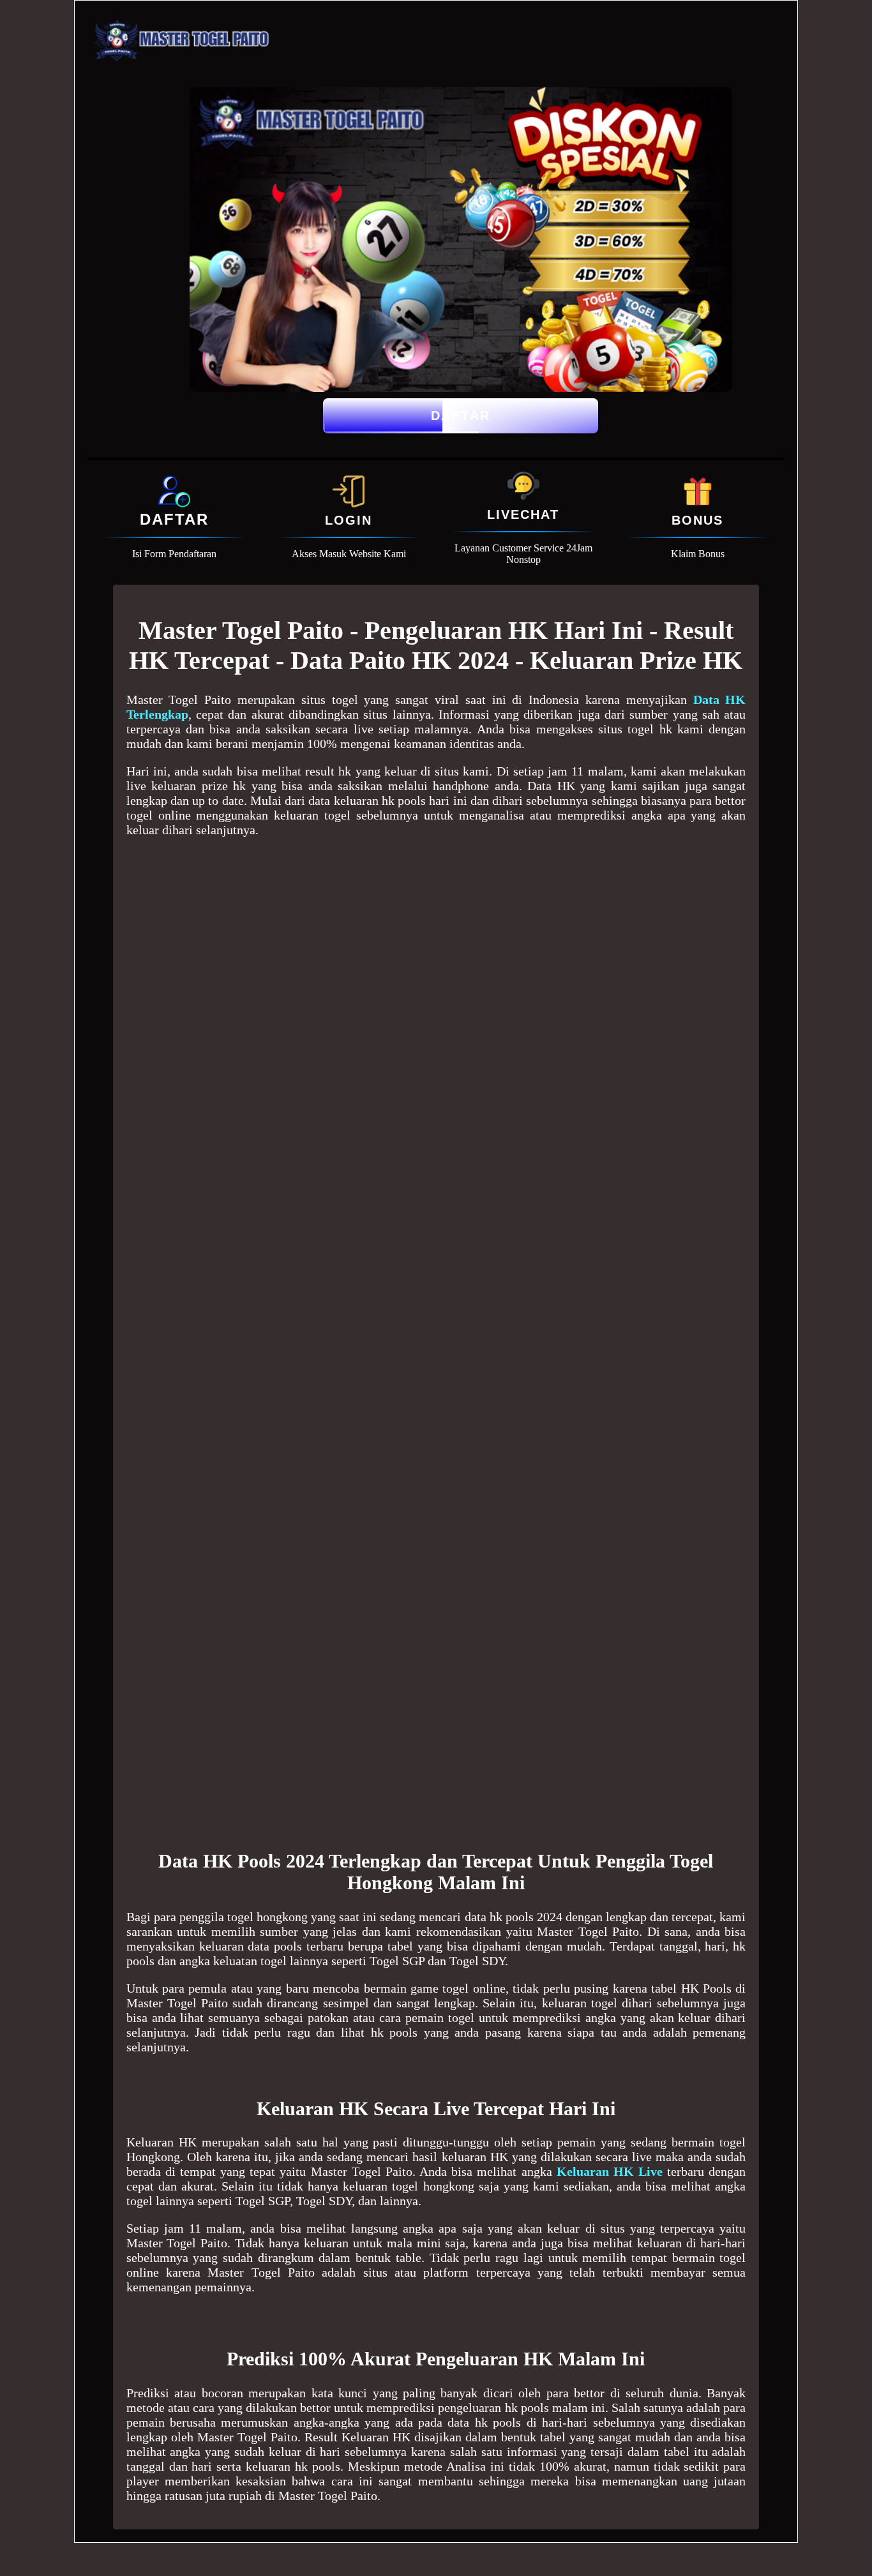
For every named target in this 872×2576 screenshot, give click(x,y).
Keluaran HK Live (610, 2171)
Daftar (461, 416)
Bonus (697, 520)
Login (349, 520)
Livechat (523, 514)
